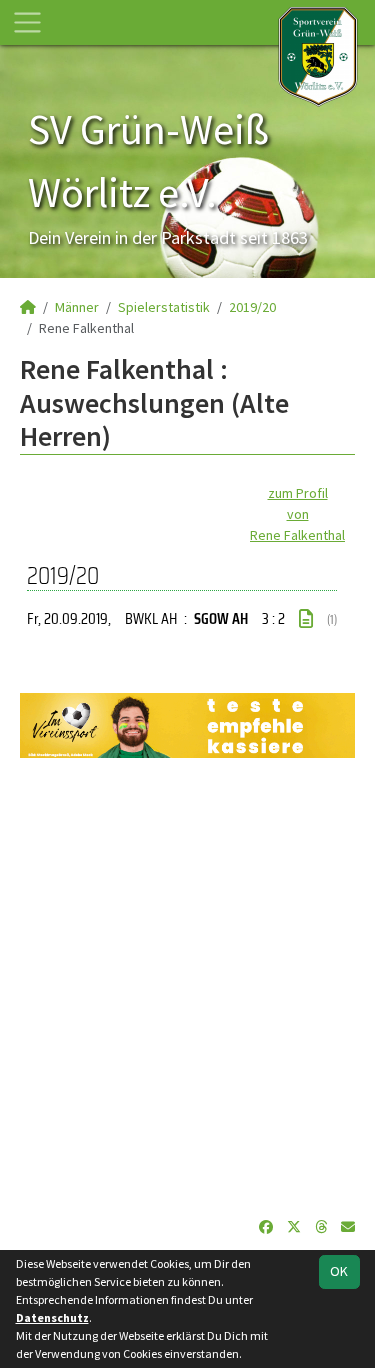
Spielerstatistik (164, 307)
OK (339, 1271)
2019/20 (252, 307)
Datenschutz (52, 1317)
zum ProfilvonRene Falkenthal (297, 514)
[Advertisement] (187, 987)
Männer (77, 307)
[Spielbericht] (306, 619)
